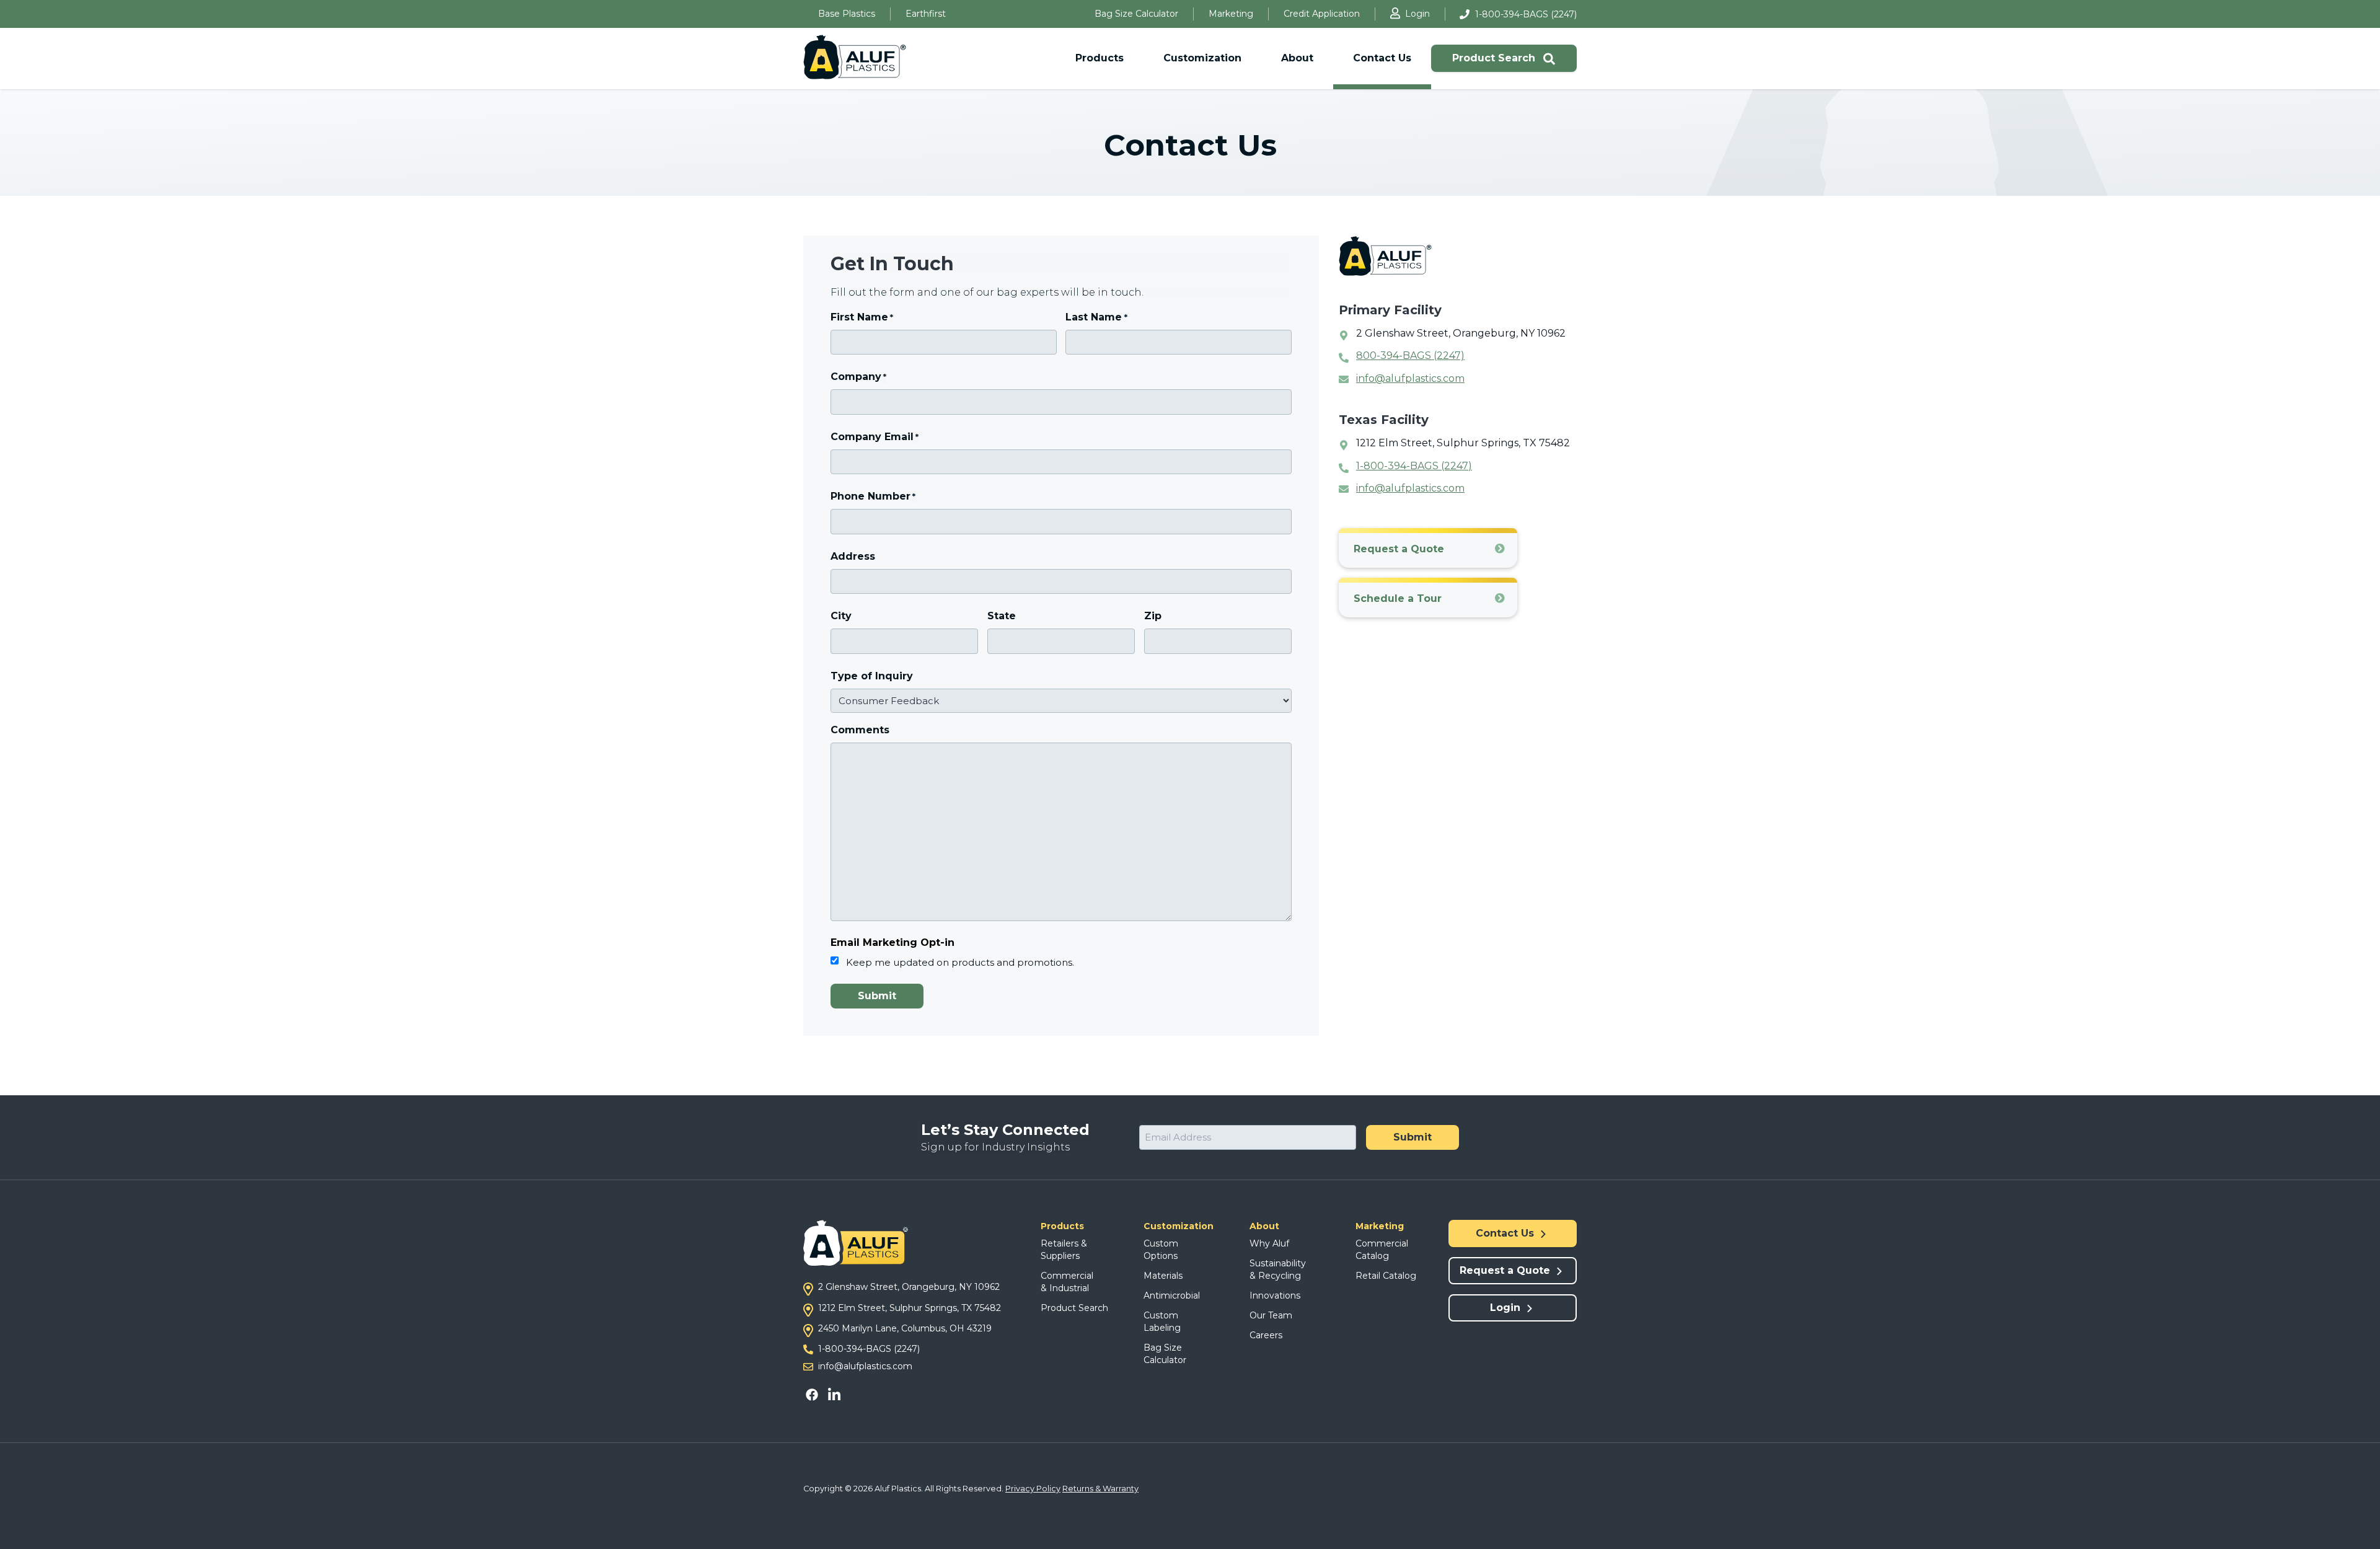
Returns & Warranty (1100, 1489)
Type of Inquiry (872, 676)
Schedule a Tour (1398, 598)
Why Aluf (1269, 1243)
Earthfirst (926, 14)
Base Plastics (847, 14)
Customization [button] (1202, 58)
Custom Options (1161, 1250)
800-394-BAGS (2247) (1410, 355)
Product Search (1495, 58)
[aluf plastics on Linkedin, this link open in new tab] (833, 1394)
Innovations (1275, 1295)
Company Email (875, 437)
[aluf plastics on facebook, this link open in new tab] (814, 1394)
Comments (860, 730)
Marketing (1231, 14)
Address (853, 556)
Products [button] (1100, 58)
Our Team (1271, 1315)
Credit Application (1322, 14)
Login (1417, 14)
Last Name (1096, 317)
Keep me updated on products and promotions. (960, 962)
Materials (1163, 1276)
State (1002, 616)
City (841, 616)
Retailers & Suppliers (1064, 1250)
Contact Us (1506, 1233)
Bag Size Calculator (1136, 14)
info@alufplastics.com (1410, 378)
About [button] (1297, 58)
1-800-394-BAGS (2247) (1526, 14)
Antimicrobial (1172, 1295)
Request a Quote (1399, 549)
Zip (1153, 616)
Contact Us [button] (1382, 58)
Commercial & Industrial (1067, 1282)
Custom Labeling (1162, 1322)
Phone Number (873, 496)
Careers (1266, 1335)
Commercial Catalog (1382, 1250)
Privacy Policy (1033, 1489)
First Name (862, 317)
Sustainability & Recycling (1278, 1269)
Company (858, 377)
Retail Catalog (1386, 1276)
